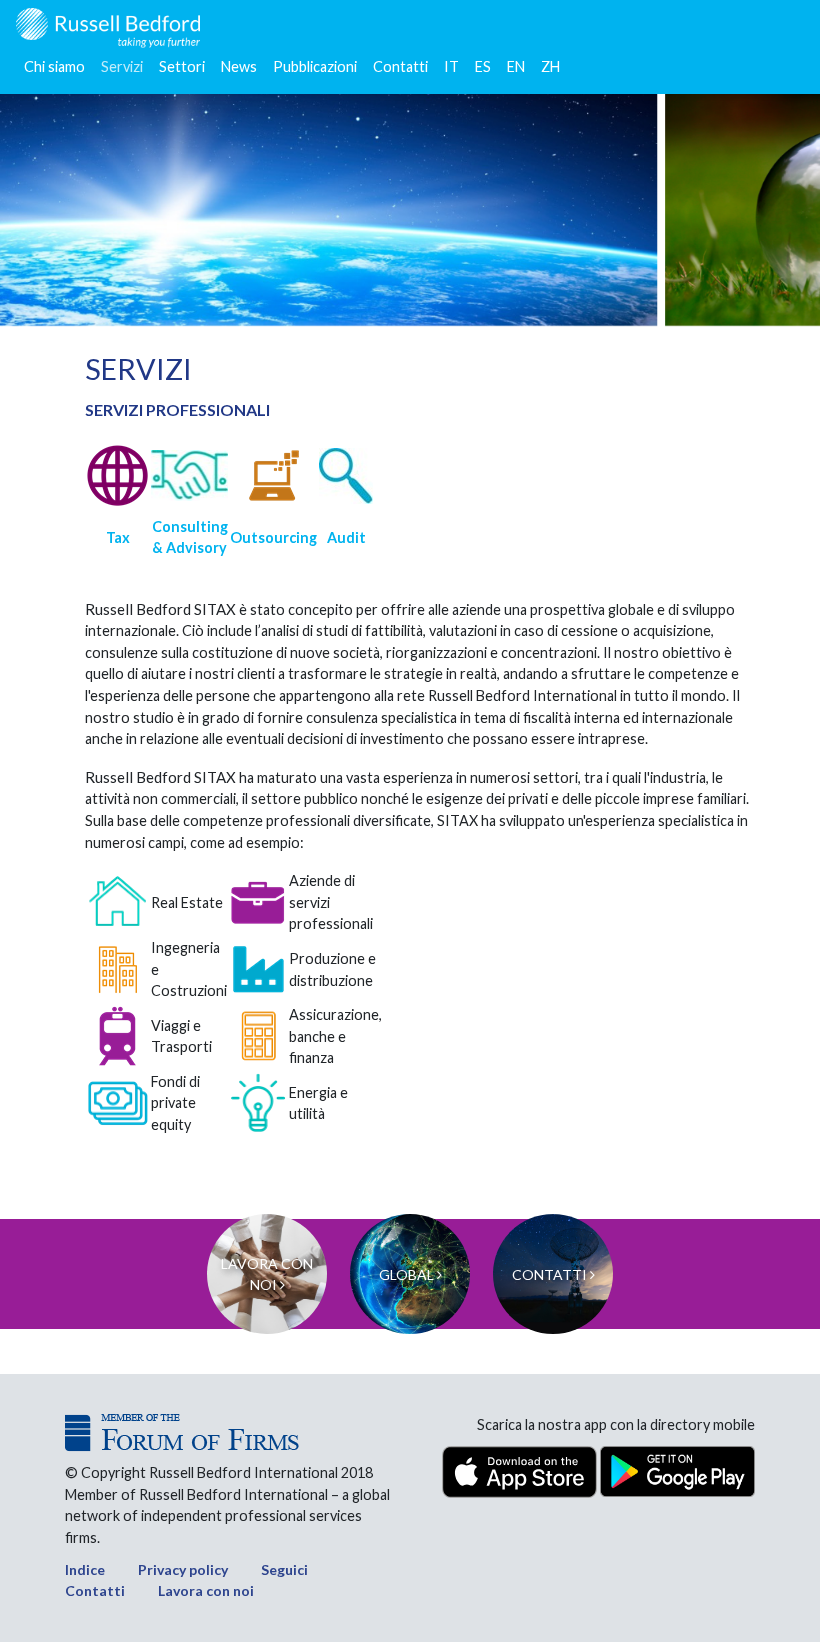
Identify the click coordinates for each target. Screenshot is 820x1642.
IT (451, 66)
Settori (182, 66)
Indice (85, 1569)
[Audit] (346, 476)
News (239, 66)
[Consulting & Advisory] (189, 475)
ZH (550, 66)
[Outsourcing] (273, 475)
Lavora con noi (206, 1590)
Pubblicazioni (315, 66)
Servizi (122, 66)
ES (483, 66)
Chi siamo (54, 66)
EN (516, 66)
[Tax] (117, 475)
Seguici (284, 1569)
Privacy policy (183, 1569)
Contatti (400, 66)
